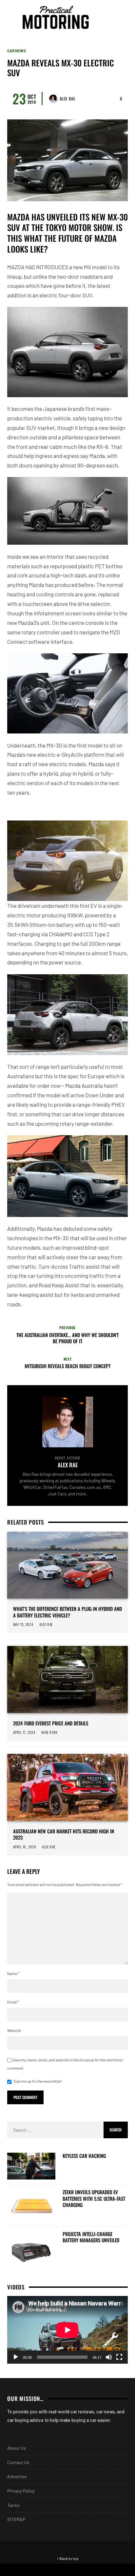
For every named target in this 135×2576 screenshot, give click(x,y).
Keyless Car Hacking (84, 2156)
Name (13, 1973)
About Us (17, 2448)
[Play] (16, 2357)
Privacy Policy (21, 2491)
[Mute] (109, 2357)
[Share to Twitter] (101, 2570)
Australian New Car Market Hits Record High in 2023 (64, 1835)
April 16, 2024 (25, 1847)
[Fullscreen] (119, 2357)
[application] (67, 2330)
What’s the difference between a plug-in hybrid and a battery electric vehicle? (67, 1612)
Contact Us (18, 2462)
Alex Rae (67, 98)
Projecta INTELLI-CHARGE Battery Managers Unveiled (91, 2237)
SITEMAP (16, 2519)
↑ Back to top (68, 2558)
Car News (17, 51)
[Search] (122, 17)
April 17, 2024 (24, 1732)
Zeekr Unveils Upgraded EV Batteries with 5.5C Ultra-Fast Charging (94, 2199)
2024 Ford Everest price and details (51, 1723)
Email (13, 2002)
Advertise (17, 2476)
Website (14, 2030)
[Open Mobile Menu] (110, 17)
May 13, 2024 (23, 1624)
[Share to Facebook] (34, 2570)
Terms (13, 2505)
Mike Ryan (50, 1732)
